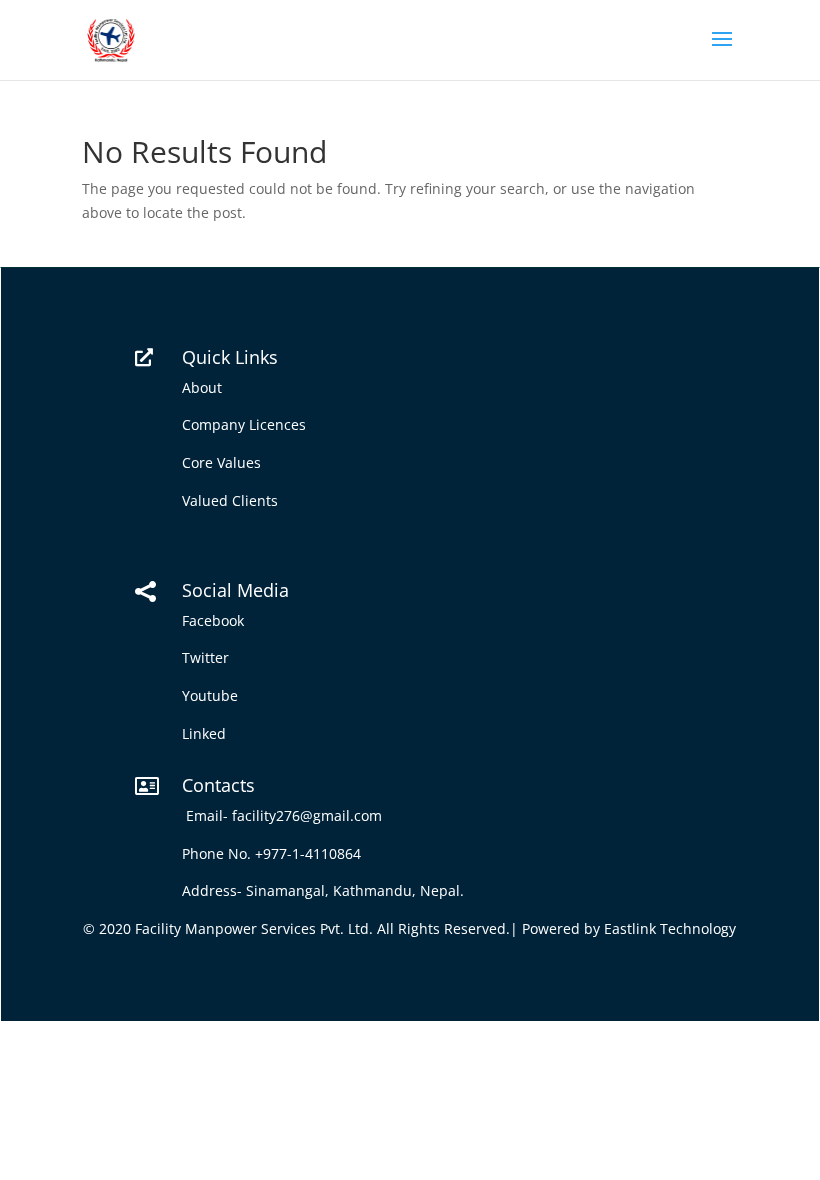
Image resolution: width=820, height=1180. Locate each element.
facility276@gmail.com (311, 815)
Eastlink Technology (670, 928)
